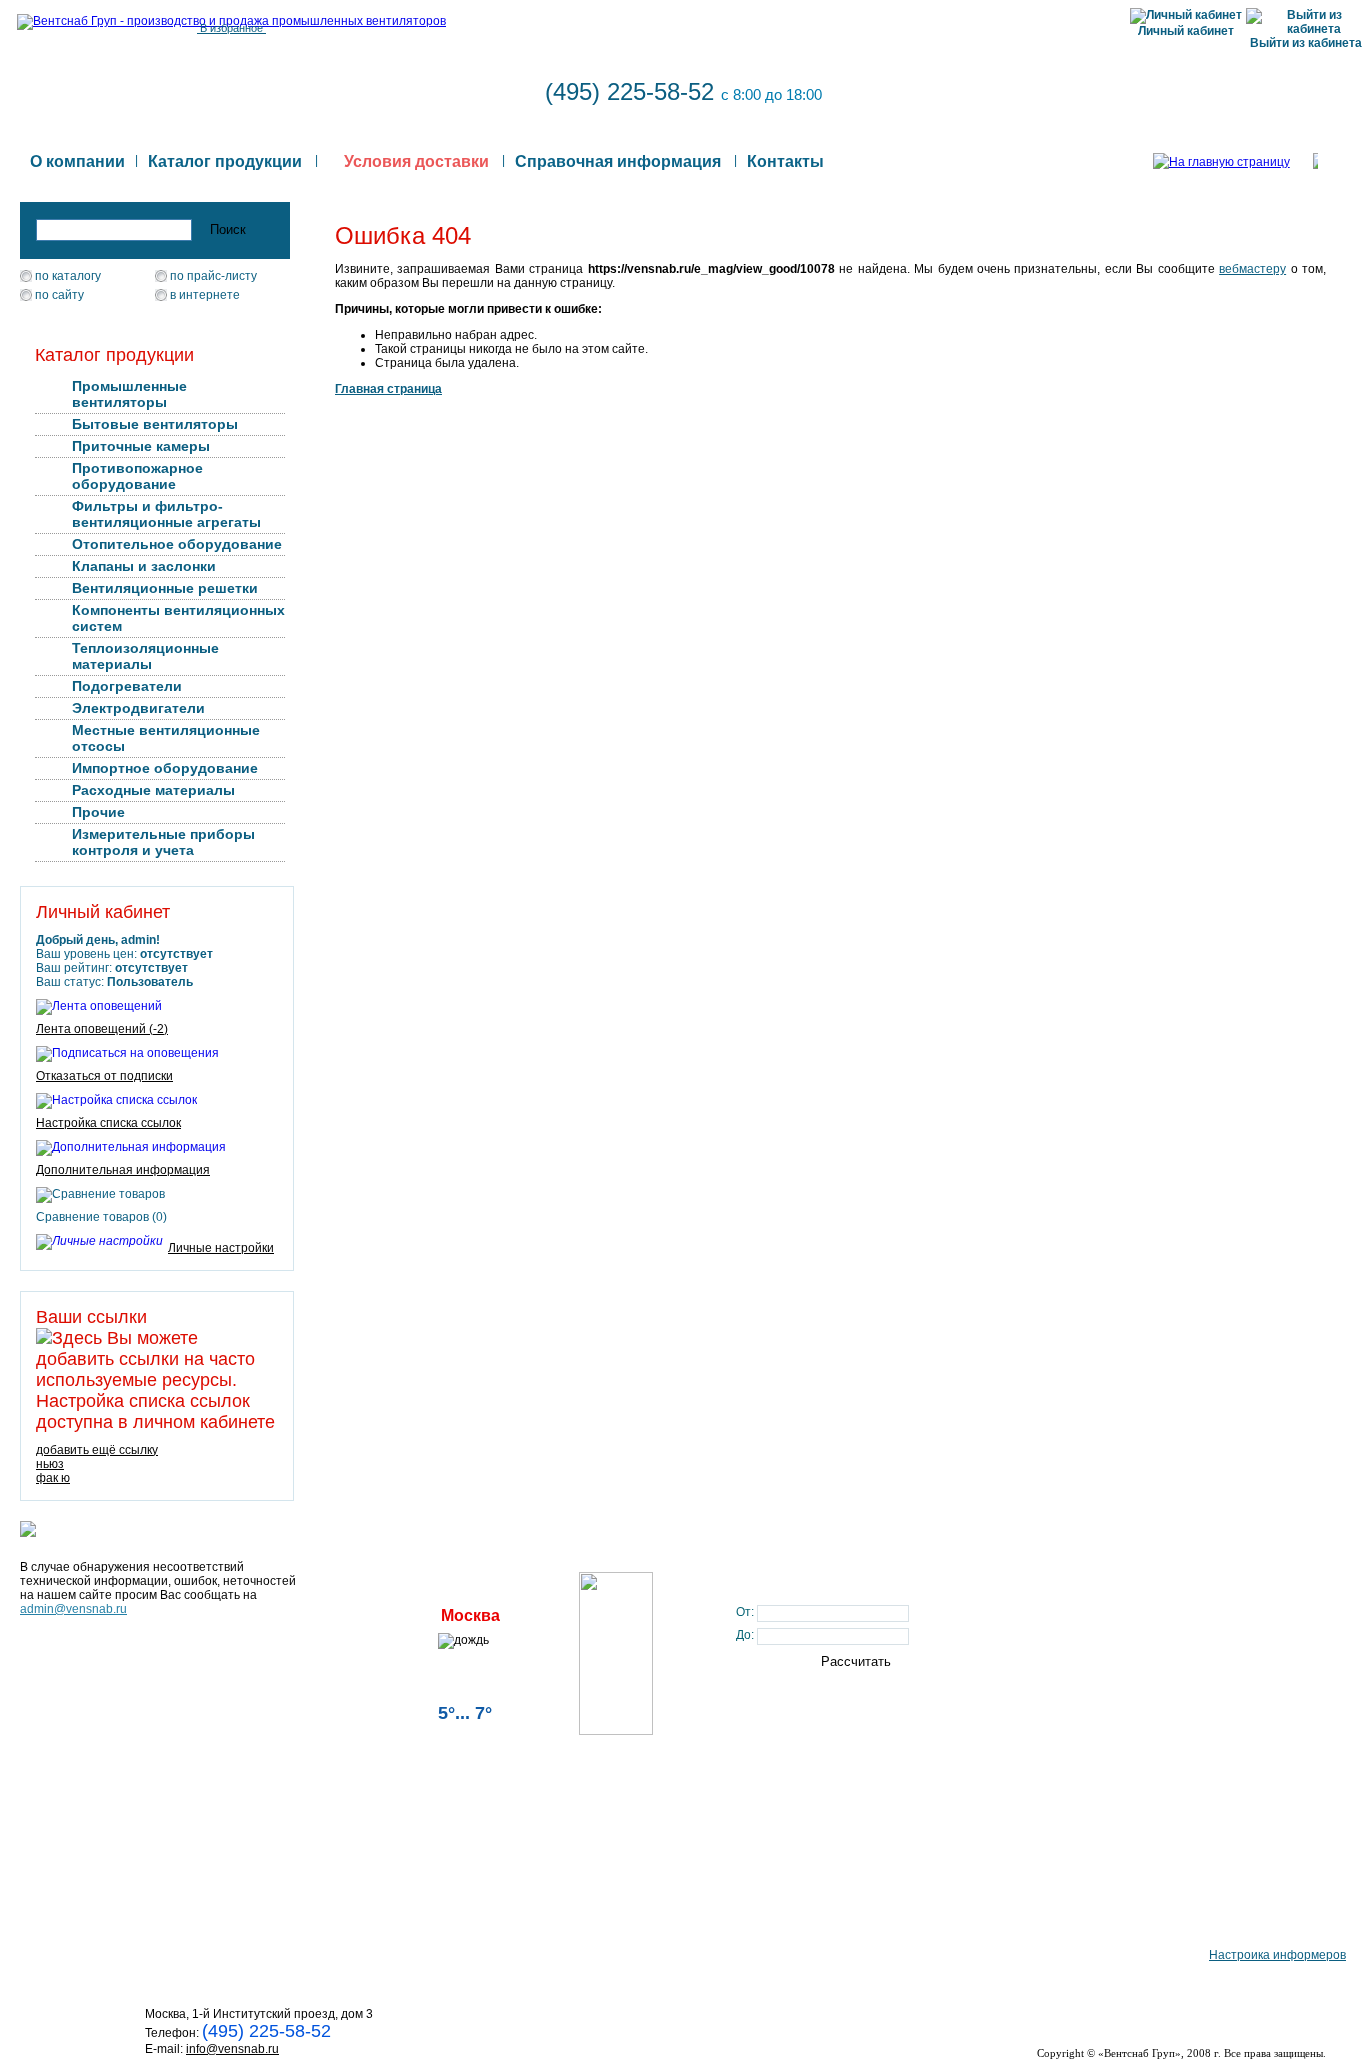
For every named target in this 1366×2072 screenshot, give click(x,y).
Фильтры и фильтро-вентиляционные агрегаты (166, 514)
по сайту (59, 295)
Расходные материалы (153, 790)
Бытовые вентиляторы (155, 424)
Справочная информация (618, 161)
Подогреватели (127, 686)
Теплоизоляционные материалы (145, 656)
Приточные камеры (141, 446)
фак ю (53, 1478)
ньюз (50, 1464)
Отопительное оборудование (177, 544)
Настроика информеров (1277, 1955)
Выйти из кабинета (1306, 43)
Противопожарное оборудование (137, 476)
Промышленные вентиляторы (129, 394)
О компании (77, 161)
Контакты (785, 161)
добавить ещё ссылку (97, 1450)
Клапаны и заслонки (144, 566)
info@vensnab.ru (232, 2049)
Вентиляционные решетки (165, 588)
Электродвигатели (138, 708)
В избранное (231, 28)
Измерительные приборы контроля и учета (163, 842)
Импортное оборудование (165, 768)
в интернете (205, 295)
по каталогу (68, 276)
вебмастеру (1252, 269)
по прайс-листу (213, 276)
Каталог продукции (225, 161)
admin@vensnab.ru (73, 1609)
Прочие (98, 812)
